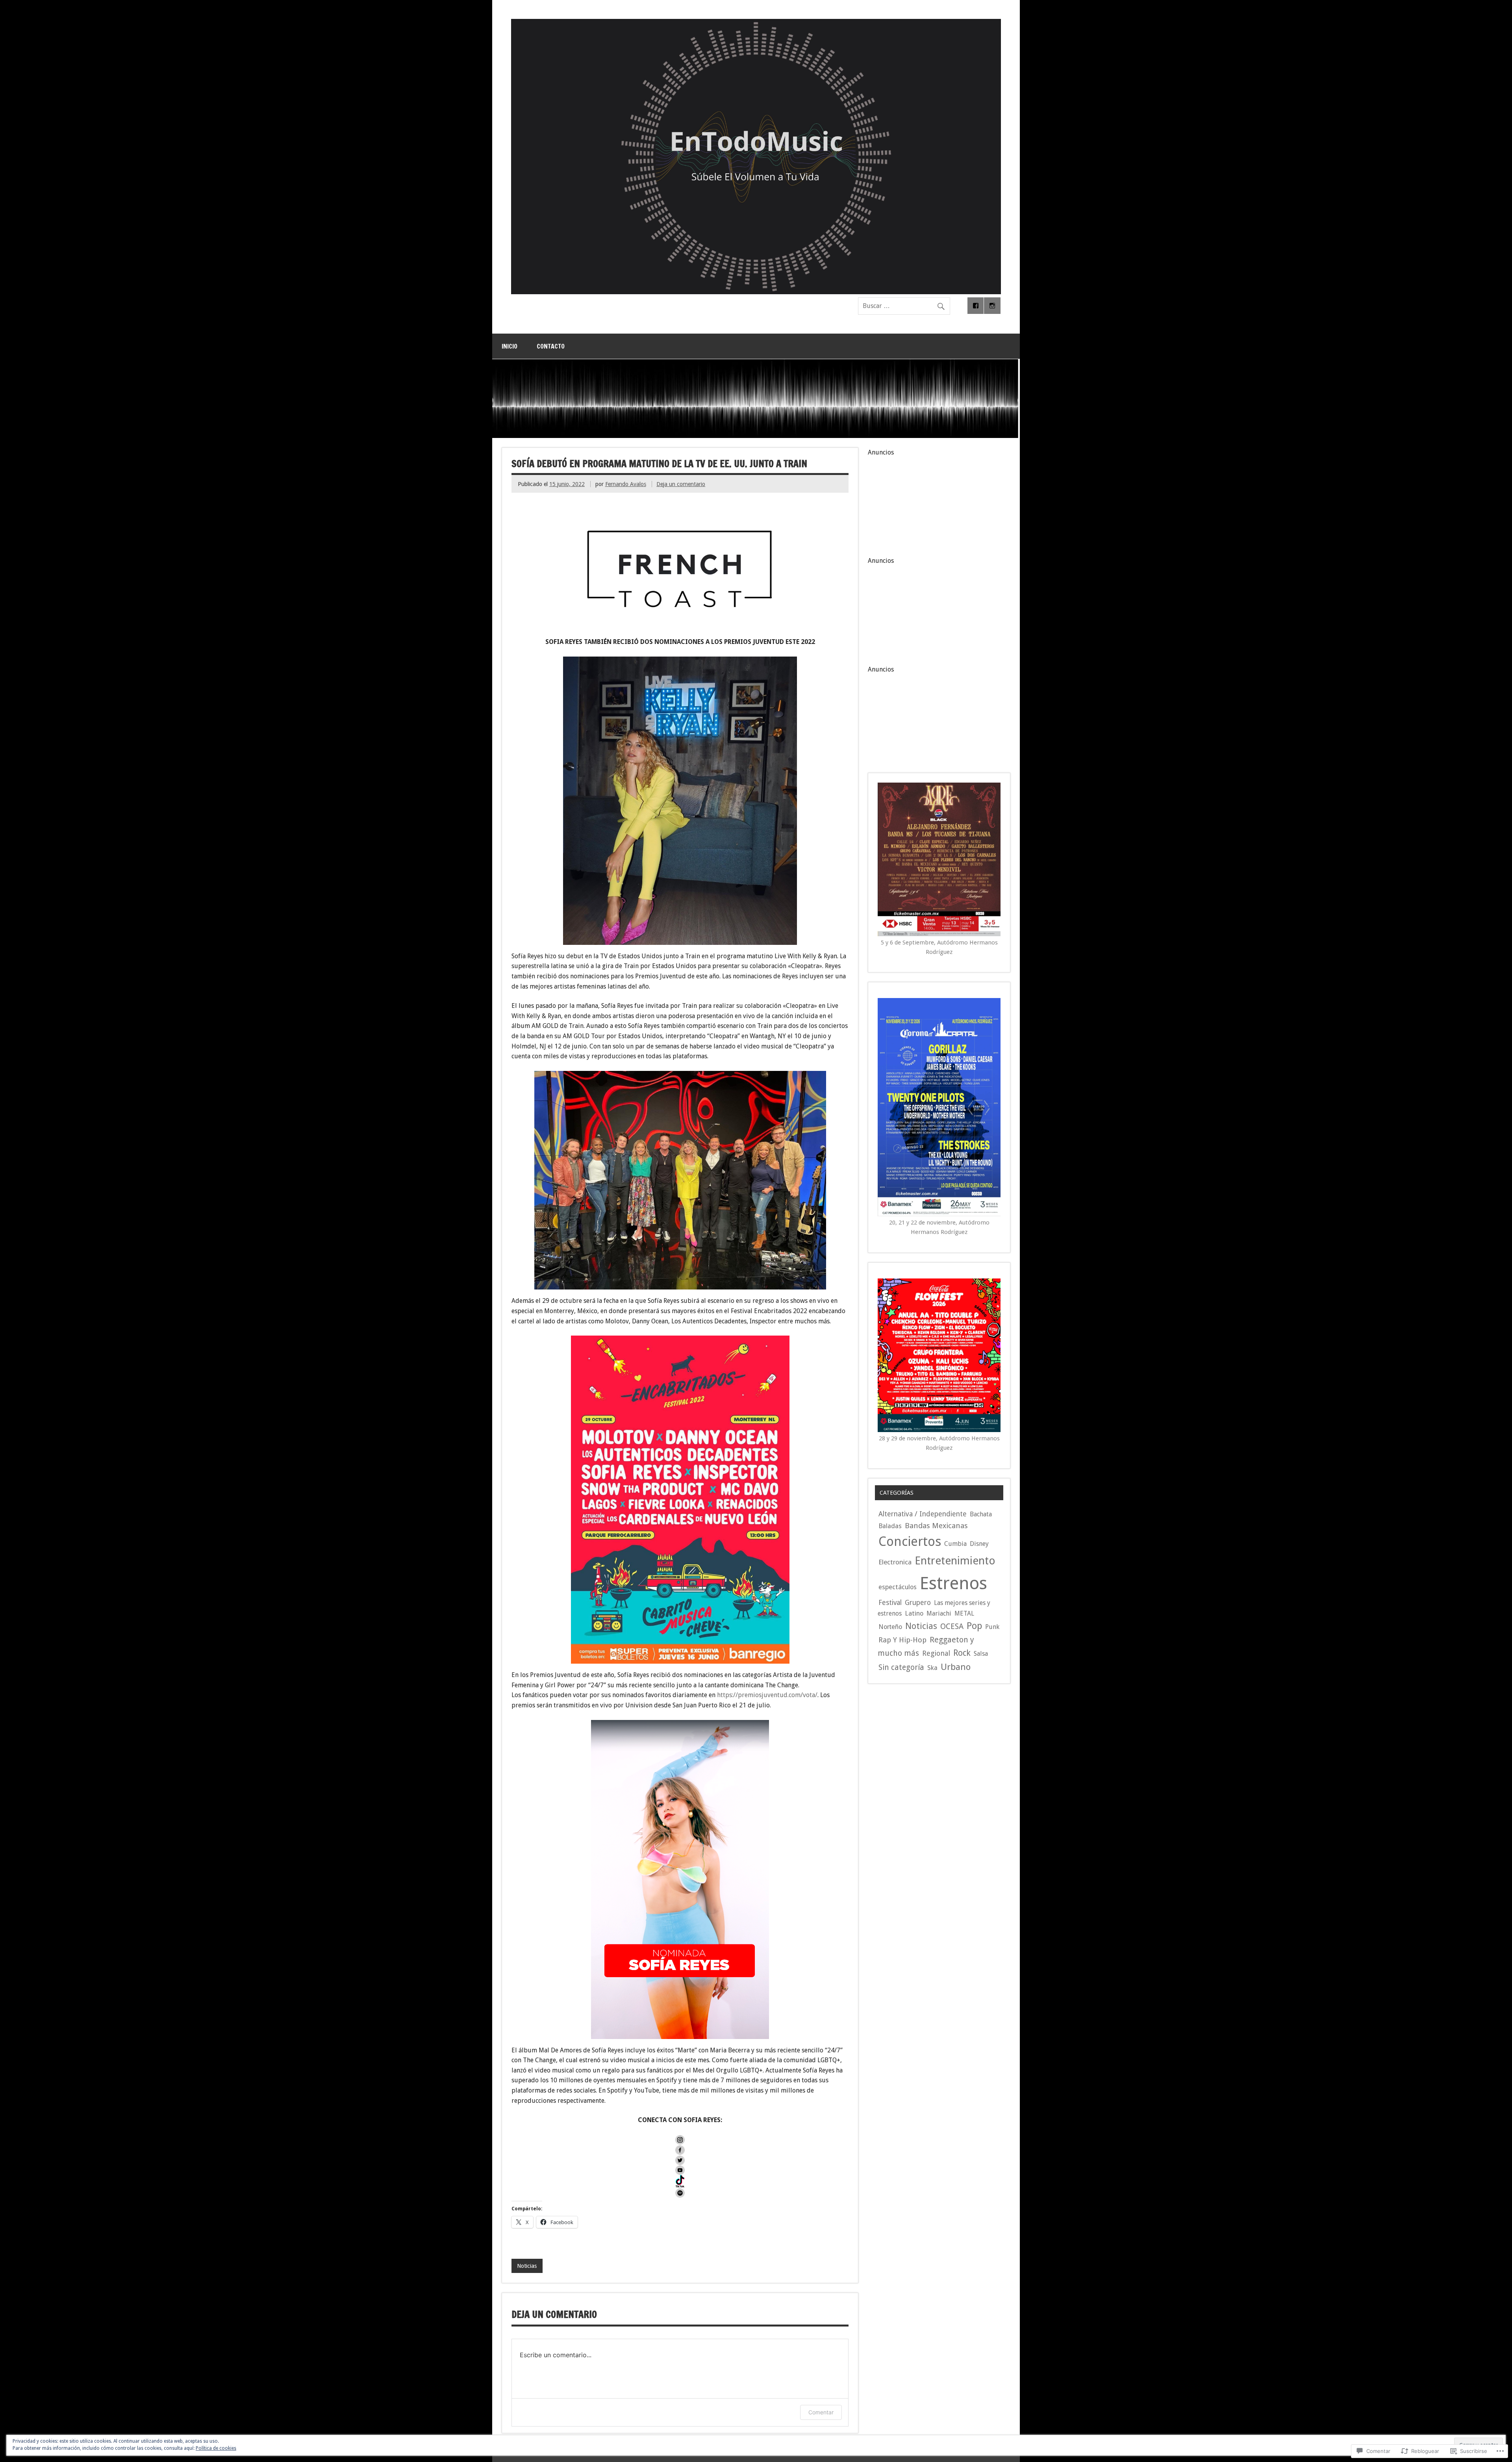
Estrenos (953, 1583)
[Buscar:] (904, 306)
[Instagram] (992, 306)
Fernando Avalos (626, 484)
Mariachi (939, 1613)
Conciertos (910, 1542)
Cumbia (955, 1544)
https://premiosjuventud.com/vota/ (767, 1695)
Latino (914, 1613)
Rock (962, 1653)
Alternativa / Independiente (923, 1514)
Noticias (527, 2266)
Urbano (956, 1667)
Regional (936, 1653)
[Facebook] (976, 306)
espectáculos (898, 1587)
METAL (964, 1613)
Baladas (890, 1526)
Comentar (821, 2412)
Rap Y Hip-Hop (902, 1640)
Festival (890, 1603)
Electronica (895, 1562)
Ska (932, 1668)
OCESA (952, 1626)
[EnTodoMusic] (756, 292)
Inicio (510, 346)
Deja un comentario (681, 484)
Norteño (890, 1627)
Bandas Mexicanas (936, 1526)
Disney (979, 1544)
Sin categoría (901, 1667)
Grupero (918, 1603)
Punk (992, 1627)
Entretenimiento (955, 1561)
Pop (974, 1626)
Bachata (981, 1514)
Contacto (551, 346)
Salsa (981, 1654)
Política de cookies (216, 2448)
